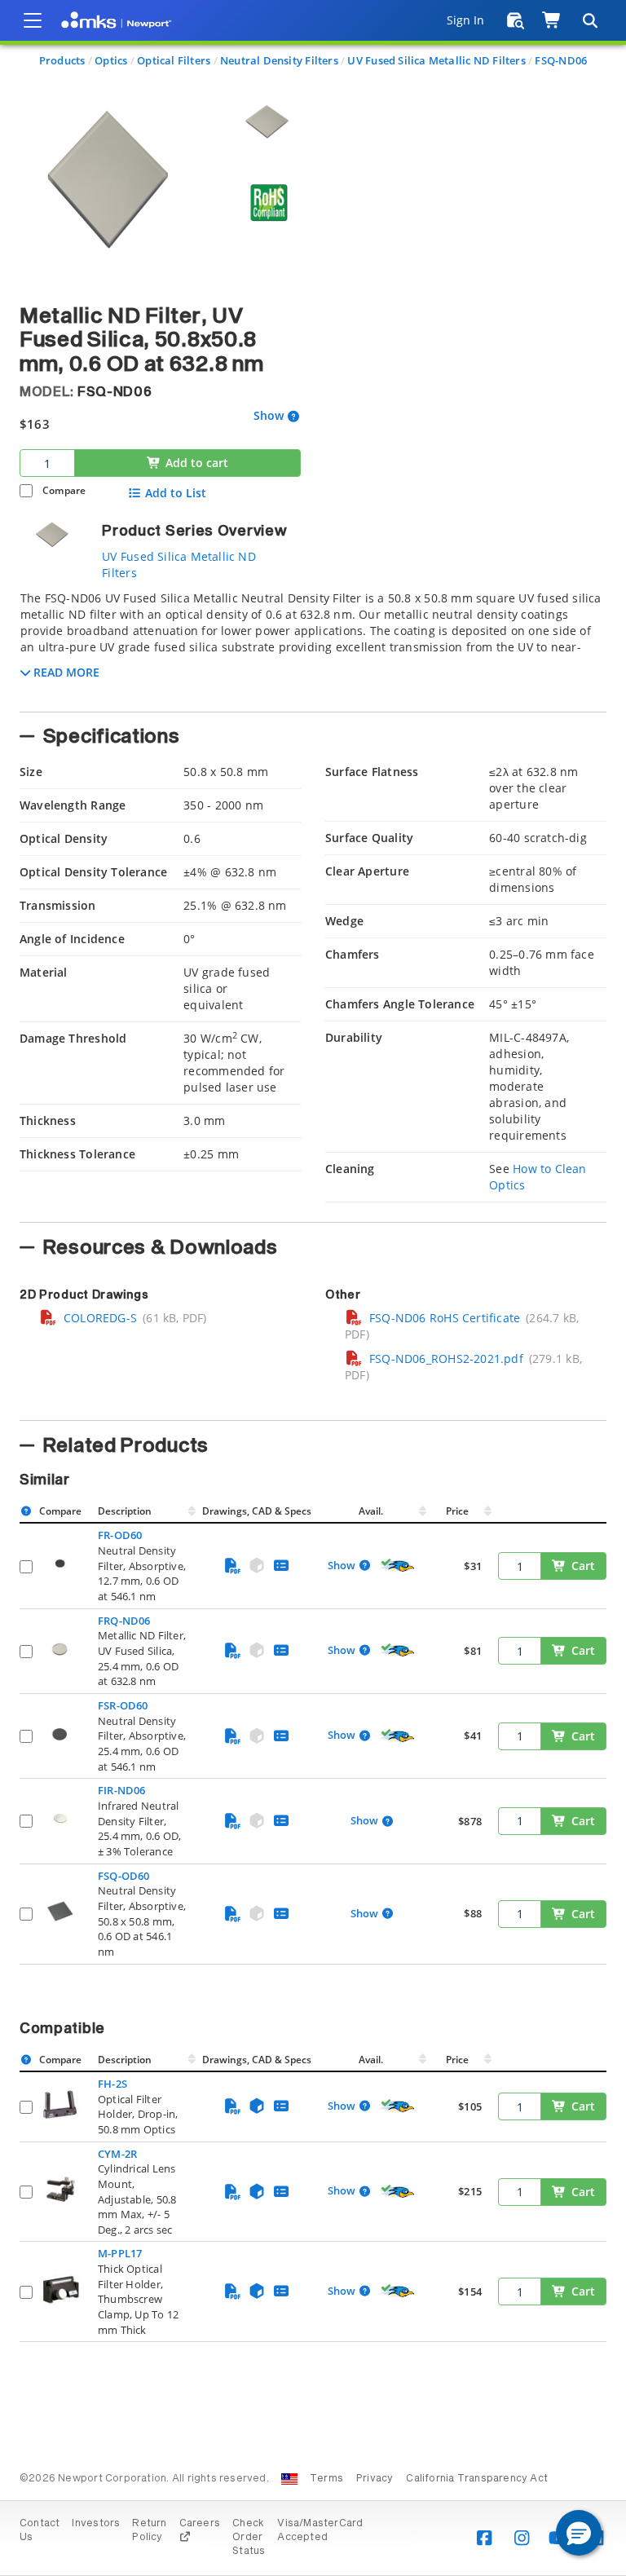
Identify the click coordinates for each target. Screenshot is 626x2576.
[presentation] (313, 1288)
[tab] (313, 646)
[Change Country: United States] (289, 2479)
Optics (111, 60)
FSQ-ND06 (561, 60)
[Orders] (516, 20)
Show (269, 416)
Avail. (372, 1511)
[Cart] (552, 20)
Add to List (176, 493)
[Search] (589, 20)
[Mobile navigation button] (33, 20)
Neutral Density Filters (279, 60)
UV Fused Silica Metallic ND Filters (436, 60)
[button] (579, 2533)
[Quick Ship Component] (397, 1566)
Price (457, 1511)
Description (125, 1511)
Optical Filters (174, 60)
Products (62, 60)
